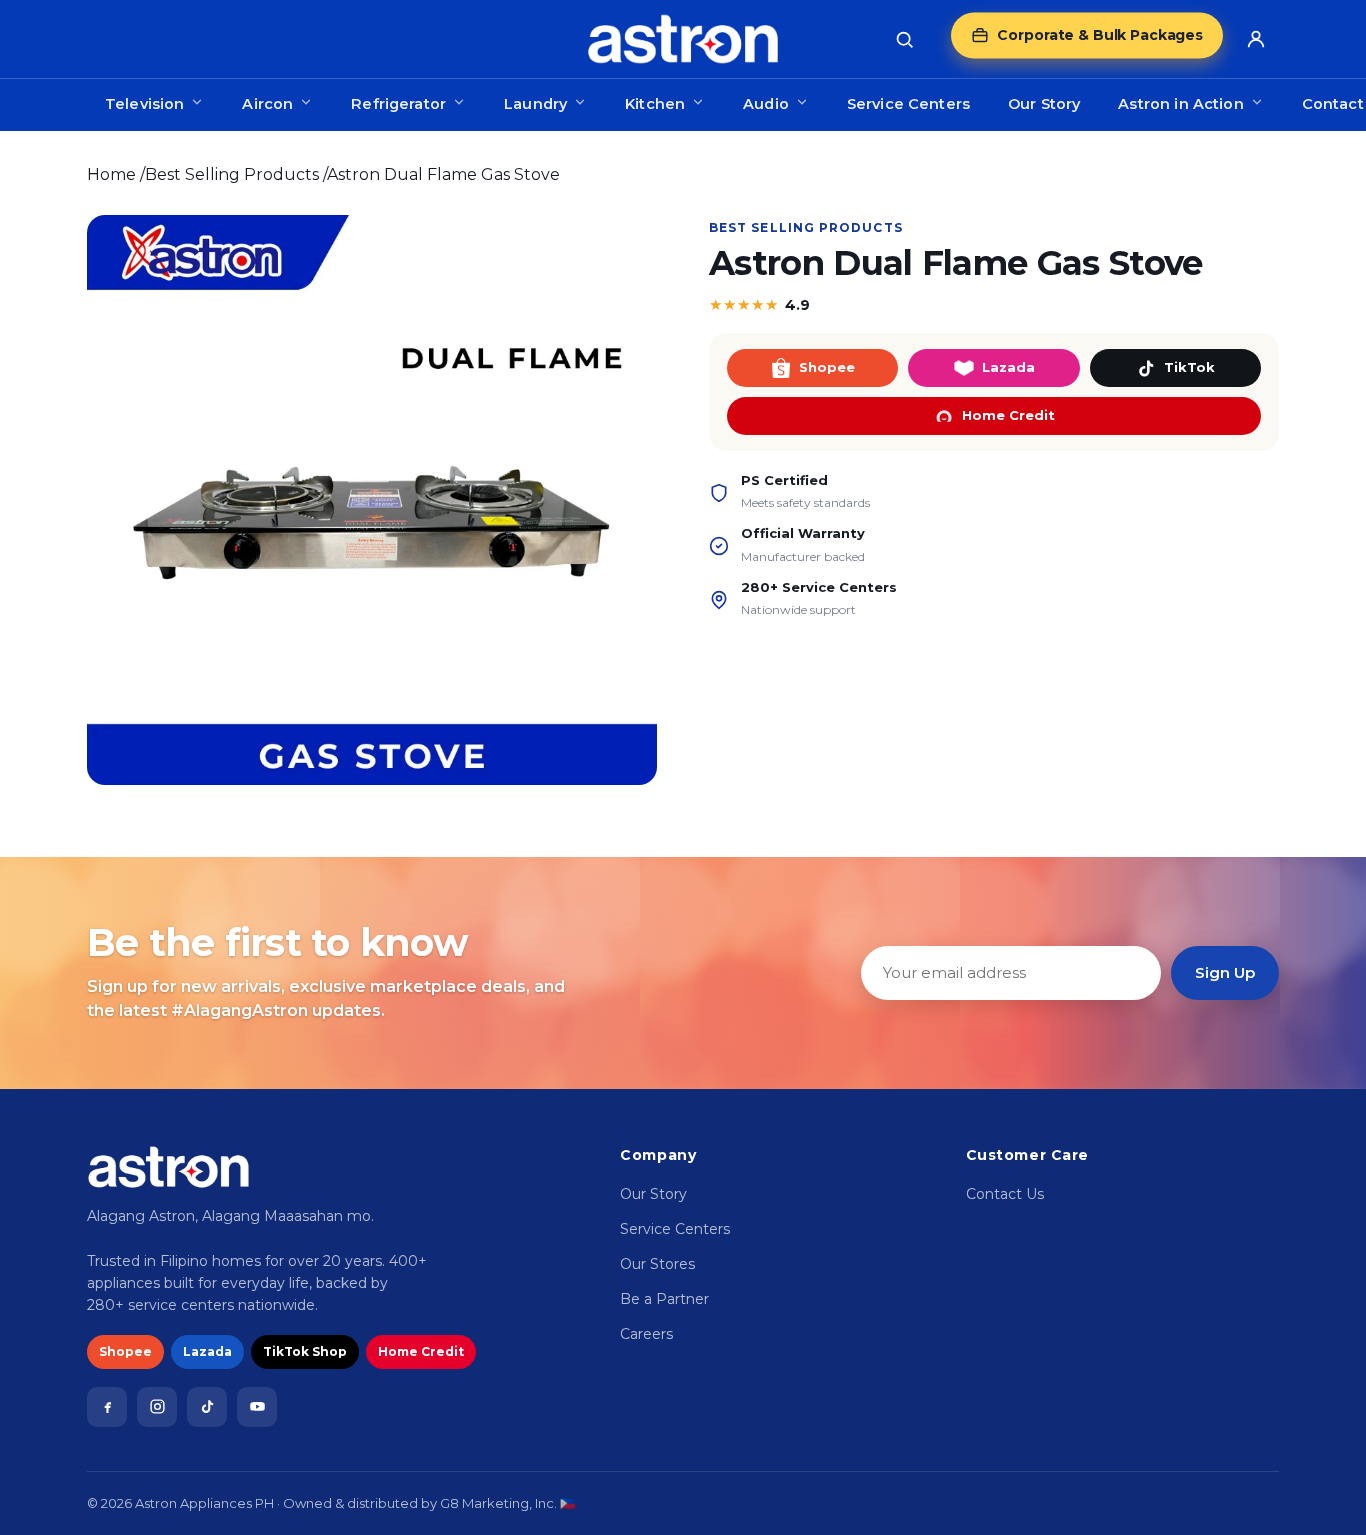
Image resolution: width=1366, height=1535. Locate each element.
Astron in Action (1180, 104)
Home (111, 174)
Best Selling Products (232, 174)
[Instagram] (157, 1407)
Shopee (827, 367)
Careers (646, 1334)
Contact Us (1005, 1194)
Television (144, 104)
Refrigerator (398, 104)
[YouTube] (257, 1407)
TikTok (1189, 367)
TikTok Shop (305, 1351)
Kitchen (655, 104)
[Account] (1256, 39)
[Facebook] (107, 1407)
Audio (766, 104)
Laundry (535, 104)
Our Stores (657, 1264)
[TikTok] (207, 1407)
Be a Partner (664, 1299)
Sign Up (1225, 972)
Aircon (267, 104)
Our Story (1044, 104)
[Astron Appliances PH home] (682, 39)
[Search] (904, 39)
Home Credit (1008, 415)
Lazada (1008, 367)
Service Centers (908, 104)
